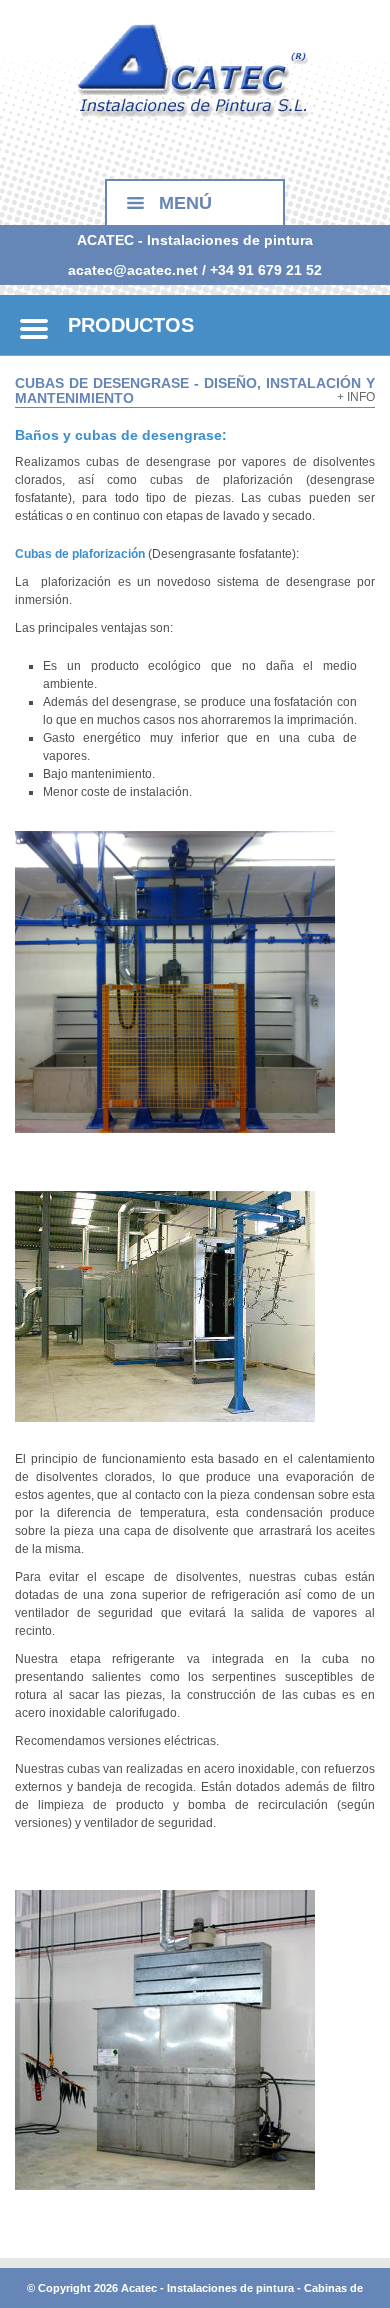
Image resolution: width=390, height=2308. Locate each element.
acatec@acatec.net (133, 270)
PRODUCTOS (131, 325)
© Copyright (59, 2288)
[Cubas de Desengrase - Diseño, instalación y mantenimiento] (195, 69)
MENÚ (185, 203)
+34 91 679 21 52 (266, 270)
